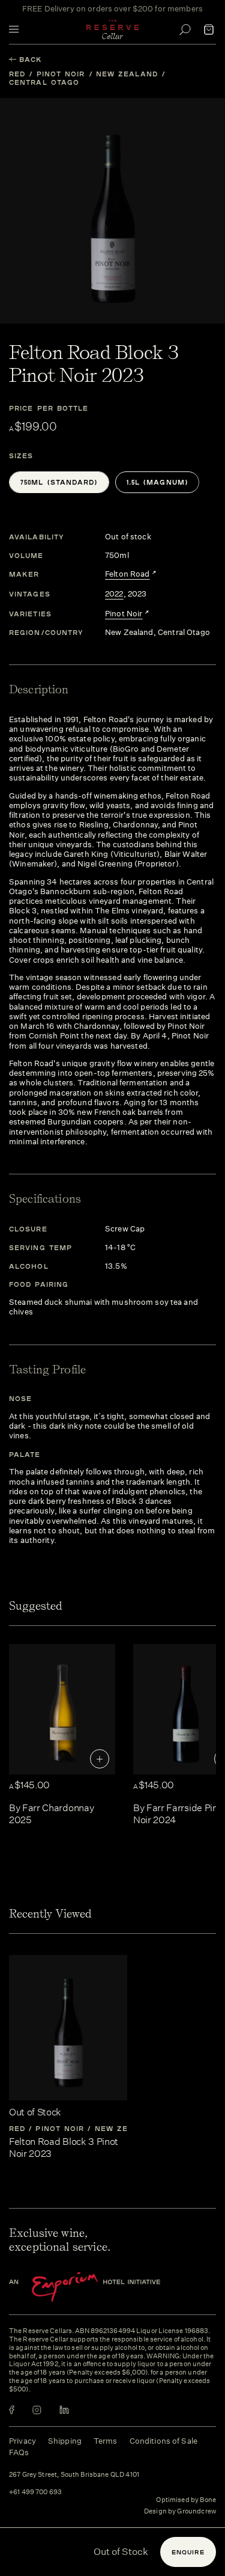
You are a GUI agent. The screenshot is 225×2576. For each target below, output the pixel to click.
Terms (106, 2441)
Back (31, 59)
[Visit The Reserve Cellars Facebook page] (12, 2410)
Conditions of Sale (163, 2441)
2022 (114, 594)
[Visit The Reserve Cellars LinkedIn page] (64, 2410)
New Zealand (127, 74)
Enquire (188, 2552)
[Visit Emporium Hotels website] (105, 2287)
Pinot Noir (61, 74)
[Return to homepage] (113, 29)
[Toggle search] (185, 29)
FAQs (19, 2452)
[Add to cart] (100, 1759)
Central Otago (44, 82)
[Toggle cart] (209, 29)
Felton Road (127, 574)
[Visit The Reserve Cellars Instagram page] (37, 2410)
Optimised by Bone (186, 2500)
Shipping (65, 2441)
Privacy (22, 2441)
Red (17, 74)
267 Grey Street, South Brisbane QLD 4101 (74, 2475)
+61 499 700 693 (35, 2492)
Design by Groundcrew (180, 2512)
